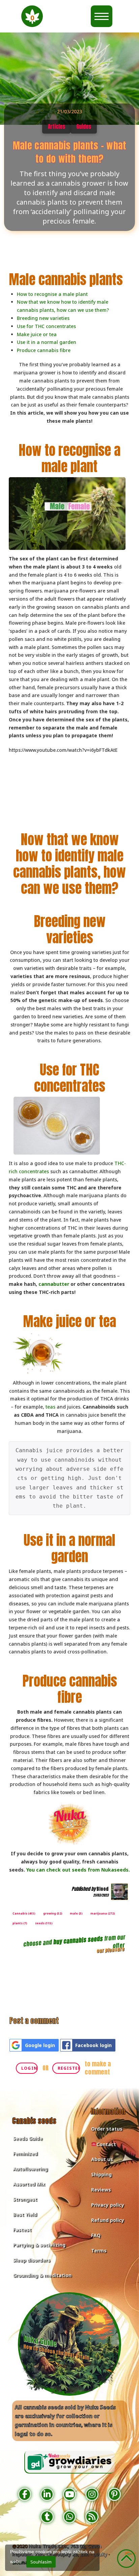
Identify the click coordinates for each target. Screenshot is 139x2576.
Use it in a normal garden (47, 342)
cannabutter (54, 1284)
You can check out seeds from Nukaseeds (77, 1870)
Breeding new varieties (43, 318)
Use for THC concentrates (46, 326)
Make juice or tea (37, 334)
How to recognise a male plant (52, 294)
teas (50, 1407)
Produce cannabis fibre (44, 350)
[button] (32, 16)
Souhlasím (41, 2562)
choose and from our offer (75, 1942)
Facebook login (93, 2045)
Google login (40, 2045)
